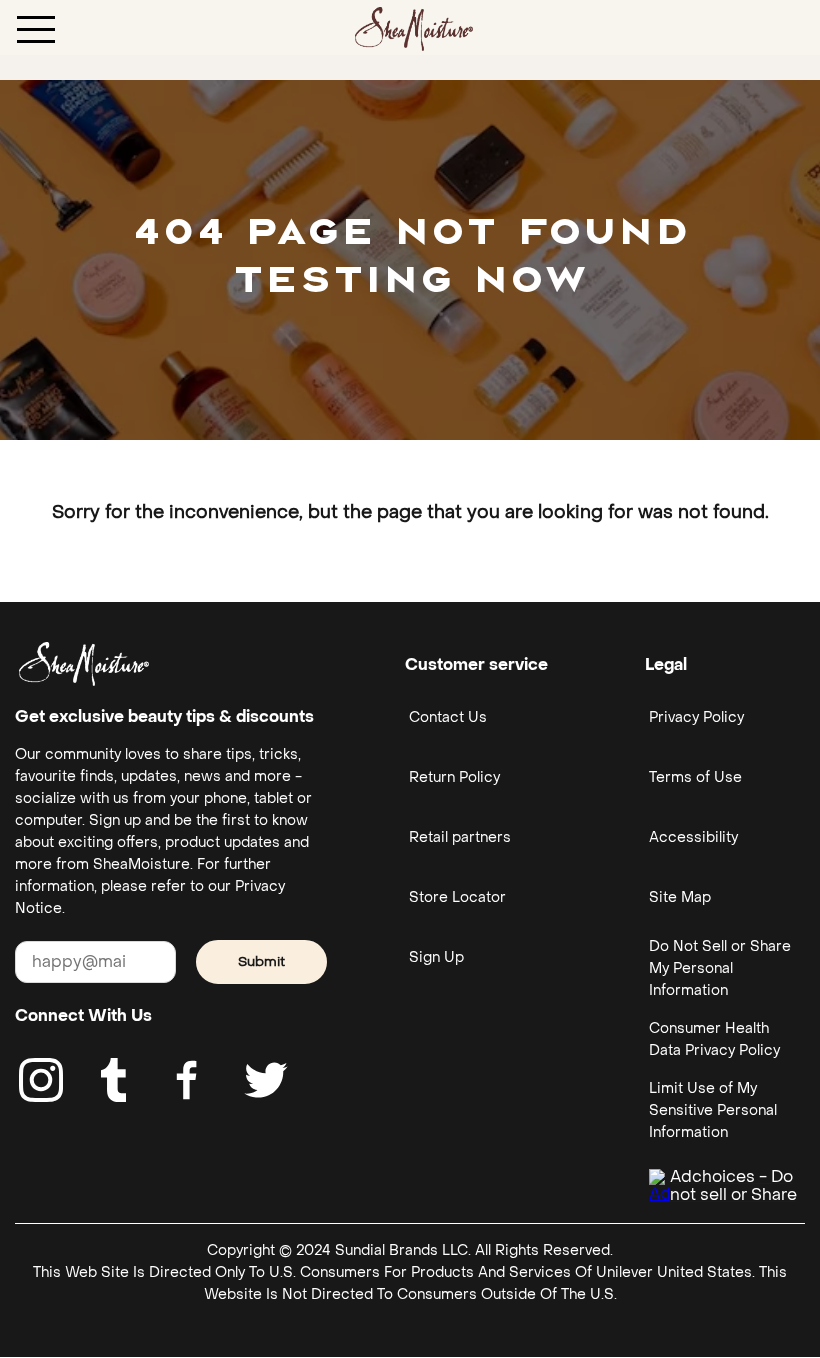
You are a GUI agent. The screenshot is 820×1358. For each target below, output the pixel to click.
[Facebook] (188, 1080)
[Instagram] (41, 1080)
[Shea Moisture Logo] (414, 27)
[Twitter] (266, 1080)
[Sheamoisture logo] (84, 664)
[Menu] (36, 28)
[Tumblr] (114, 1080)
